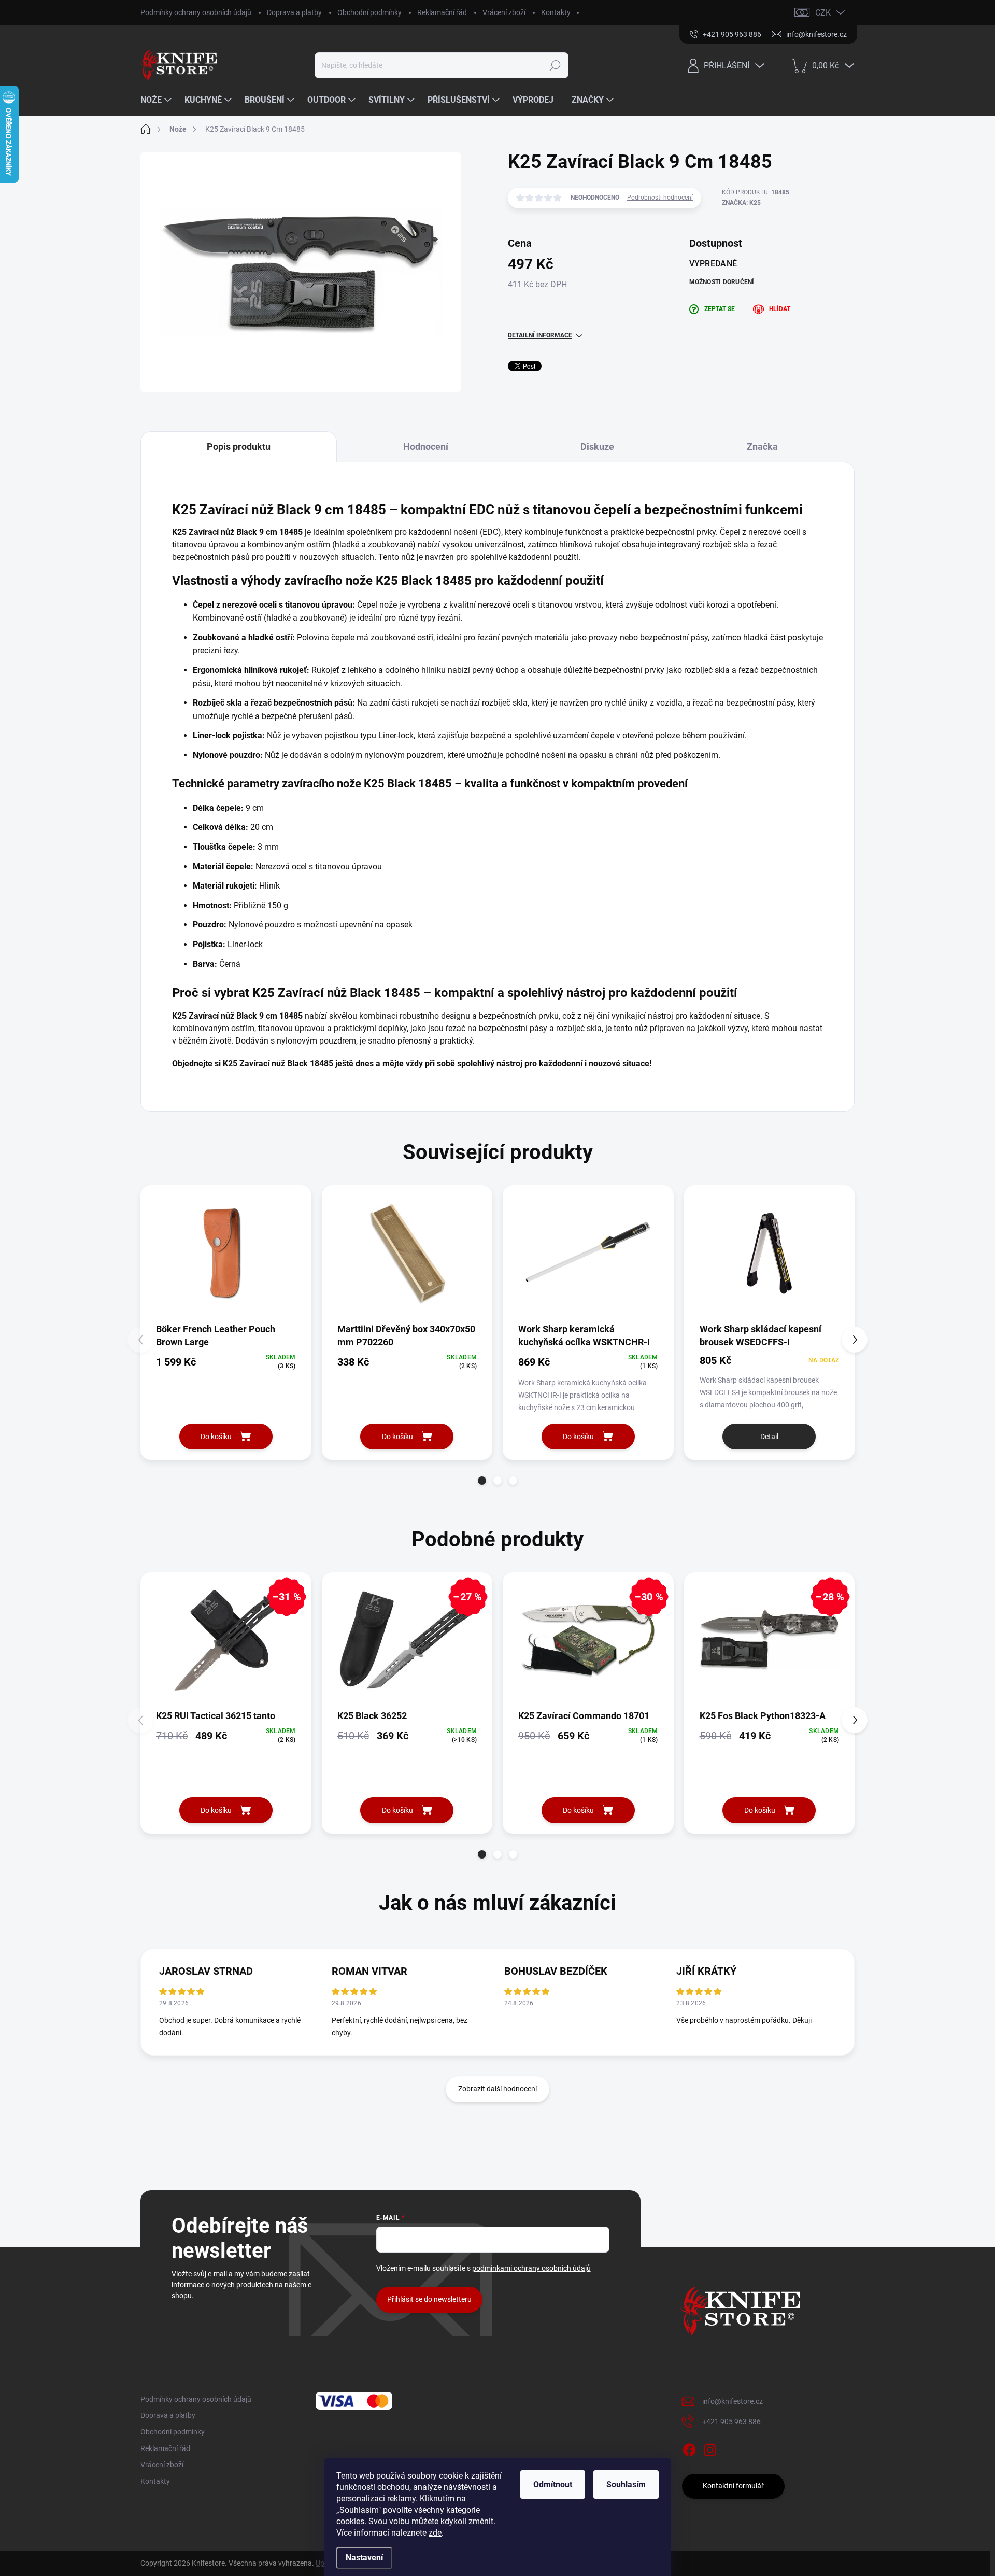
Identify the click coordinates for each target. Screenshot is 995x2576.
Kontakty (556, 12)
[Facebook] (689, 2448)
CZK (823, 13)
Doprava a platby (294, 12)
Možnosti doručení (722, 282)
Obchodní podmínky (369, 12)
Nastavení (364, 2558)
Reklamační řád (442, 12)
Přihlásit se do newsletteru (429, 2299)
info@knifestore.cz (733, 2401)
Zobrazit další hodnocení (497, 2089)
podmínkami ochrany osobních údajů (531, 2268)
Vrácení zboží (504, 12)
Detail (769, 1437)
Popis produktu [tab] (239, 447)
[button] (482, 1481)
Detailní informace (540, 335)
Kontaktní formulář (733, 2486)
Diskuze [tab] (597, 447)
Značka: (741, 203)
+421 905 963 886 (731, 2422)
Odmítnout (553, 2484)
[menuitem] (157, 100)
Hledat (555, 65)
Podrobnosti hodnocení (660, 198)
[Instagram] (710, 2448)
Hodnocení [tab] (426, 447)
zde (435, 2533)
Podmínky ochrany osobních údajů (196, 12)
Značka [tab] (762, 447)
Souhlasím (626, 2484)
